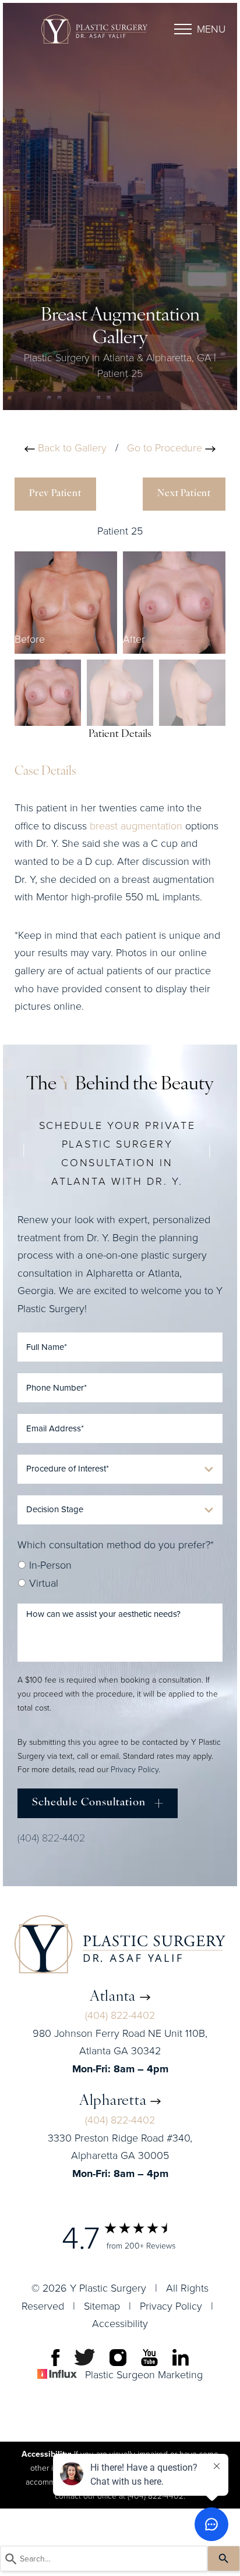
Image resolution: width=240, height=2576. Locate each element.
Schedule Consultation (89, 1803)
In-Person (49, 1565)
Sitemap (102, 2306)
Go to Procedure (166, 448)
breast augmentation (136, 826)
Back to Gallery (71, 448)
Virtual (42, 1583)
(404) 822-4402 (51, 1837)
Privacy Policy (135, 1770)
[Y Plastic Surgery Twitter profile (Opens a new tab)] (85, 2357)
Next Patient (184, 494)
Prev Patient (55, 494)
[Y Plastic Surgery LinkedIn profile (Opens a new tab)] (181, 2357)
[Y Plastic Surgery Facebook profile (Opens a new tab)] (56, 2357)
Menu (211, 29)
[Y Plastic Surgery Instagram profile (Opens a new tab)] (118, 2357)
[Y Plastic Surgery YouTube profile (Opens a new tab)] (149, 2357)
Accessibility (120, 2324)
